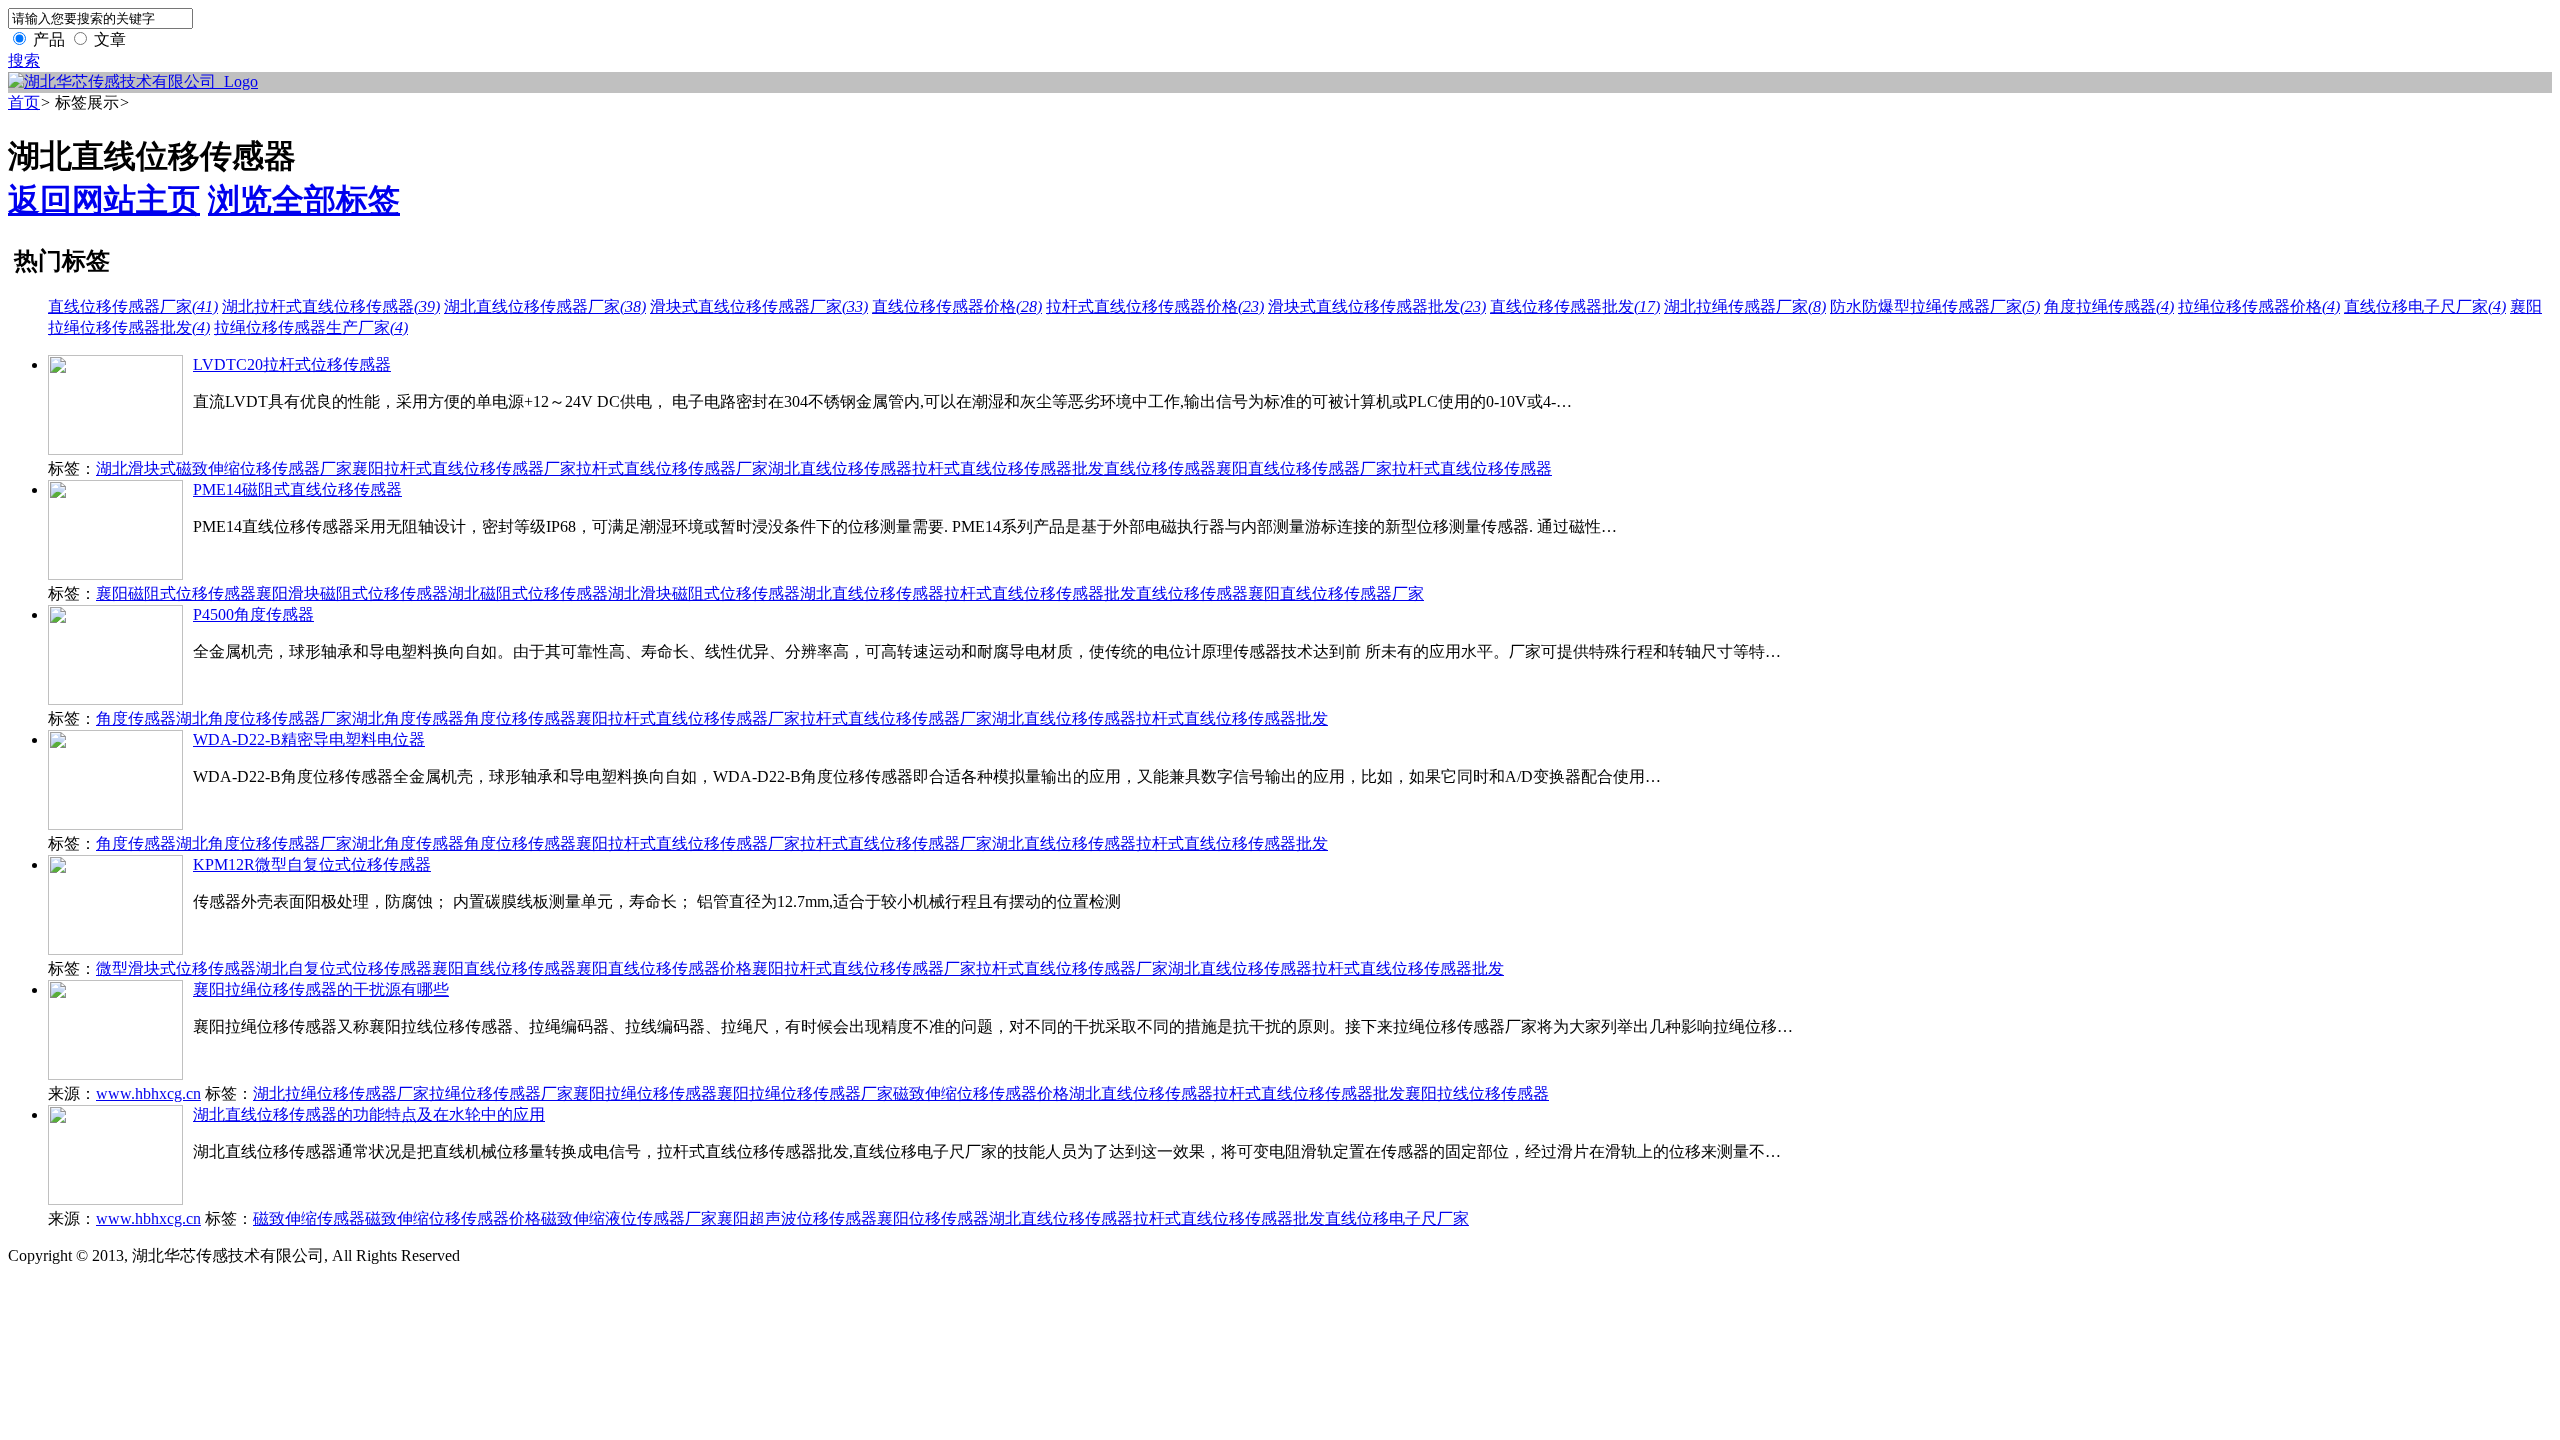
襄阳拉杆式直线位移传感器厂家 (464, 468)
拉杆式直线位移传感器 (1472, 468)
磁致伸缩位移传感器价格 (981, 1093)
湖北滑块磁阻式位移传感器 (704, 593)
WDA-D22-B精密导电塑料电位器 (309, 739)
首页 (24, 102)
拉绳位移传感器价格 (2259, 306)
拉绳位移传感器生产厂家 (311, 327)
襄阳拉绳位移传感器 (645, 1093)
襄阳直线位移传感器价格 (664, 968)
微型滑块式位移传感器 (176, 968)
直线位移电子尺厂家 (2425, 306)
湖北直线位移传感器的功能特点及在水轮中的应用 (369, 1114)
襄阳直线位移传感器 (504, 968)
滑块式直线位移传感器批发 (1377, 306)
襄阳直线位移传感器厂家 (1304, 468)
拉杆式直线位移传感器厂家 (672, 468)
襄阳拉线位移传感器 (1477, 1093)
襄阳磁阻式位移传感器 (176, 593)
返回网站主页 (104, 200)
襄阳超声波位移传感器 (797, 1218)
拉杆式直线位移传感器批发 (1008, 468)
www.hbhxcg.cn (148, 1093)
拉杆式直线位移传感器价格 (1155, 306)
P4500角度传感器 (253, 614)
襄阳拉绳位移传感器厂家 (805, 1093)
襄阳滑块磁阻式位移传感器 (352, 593)
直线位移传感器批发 (1575, 306)
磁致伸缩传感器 (309, 1218)
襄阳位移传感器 (933, 1218)
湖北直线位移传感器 (840, 468)
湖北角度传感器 (408, 718)
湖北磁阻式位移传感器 (528, 593)
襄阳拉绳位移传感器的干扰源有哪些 (321, 989)
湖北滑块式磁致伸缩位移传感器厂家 (224, 468)
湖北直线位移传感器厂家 (545, 306)
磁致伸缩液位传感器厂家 (629, 1218)
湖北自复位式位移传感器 (344, 968)
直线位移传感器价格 (957, 306)
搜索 (24, 60)
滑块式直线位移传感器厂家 (759, 306)
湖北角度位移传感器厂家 (264, 718)
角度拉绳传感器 (2109, 306)
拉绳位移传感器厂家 (501, 1093)
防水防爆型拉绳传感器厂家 (1935, 306)
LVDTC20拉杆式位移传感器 (292, 364)
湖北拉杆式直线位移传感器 (331, 306)
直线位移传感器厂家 (133, 306)
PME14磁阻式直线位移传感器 (297, 489)
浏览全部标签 (304, 200)
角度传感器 (136, 718)
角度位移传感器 (520, 718)
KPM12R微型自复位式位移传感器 (312, 864)
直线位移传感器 (1160, 468)
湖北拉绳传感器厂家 (1745, 306)
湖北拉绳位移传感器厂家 (341, 1093)
